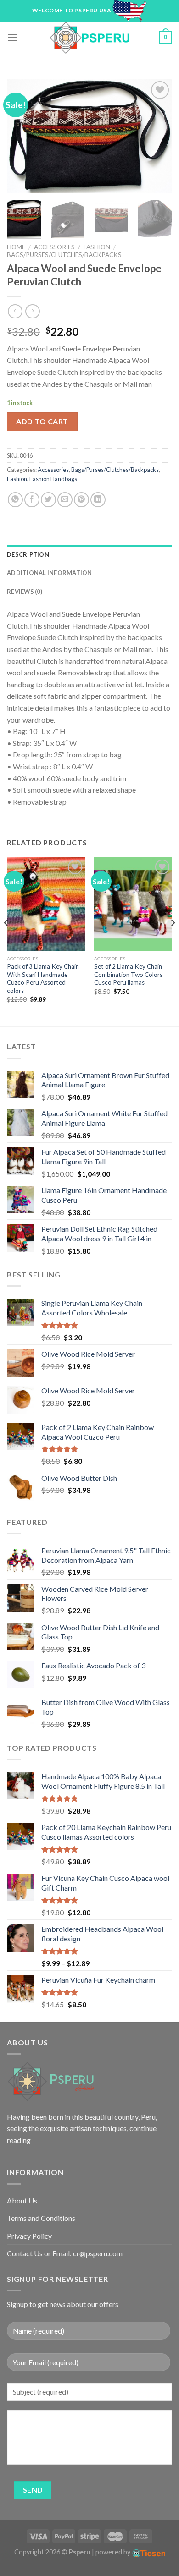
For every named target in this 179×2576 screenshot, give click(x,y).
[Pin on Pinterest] (81, 500)
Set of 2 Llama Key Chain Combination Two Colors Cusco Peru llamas (128, 974)
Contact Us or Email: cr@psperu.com (65, 2253)
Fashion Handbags (53, 479)
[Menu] (12, 37)
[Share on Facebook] (32, 500)
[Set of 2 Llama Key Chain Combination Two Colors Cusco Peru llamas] (133, 904)
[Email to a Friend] (65, 500)
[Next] (157, 136)
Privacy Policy (29, 2236)
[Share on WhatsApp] (15, 500)
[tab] (89, 554)
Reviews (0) (25, 592)
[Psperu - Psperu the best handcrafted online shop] (89, 38)
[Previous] (22, 136)
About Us (22, 2201)
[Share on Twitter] (48, 500)
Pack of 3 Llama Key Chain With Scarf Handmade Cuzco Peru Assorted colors (43, 978)
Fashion (97, 247)
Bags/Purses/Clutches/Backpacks (64, 255)
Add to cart (42, 421)
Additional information (50, 573)
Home (16, 247)
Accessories (54, 247)
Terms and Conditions (41, 2218)
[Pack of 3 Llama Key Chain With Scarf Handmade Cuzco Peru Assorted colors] (46, 904)
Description (28, 554)
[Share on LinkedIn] (98, 500)
